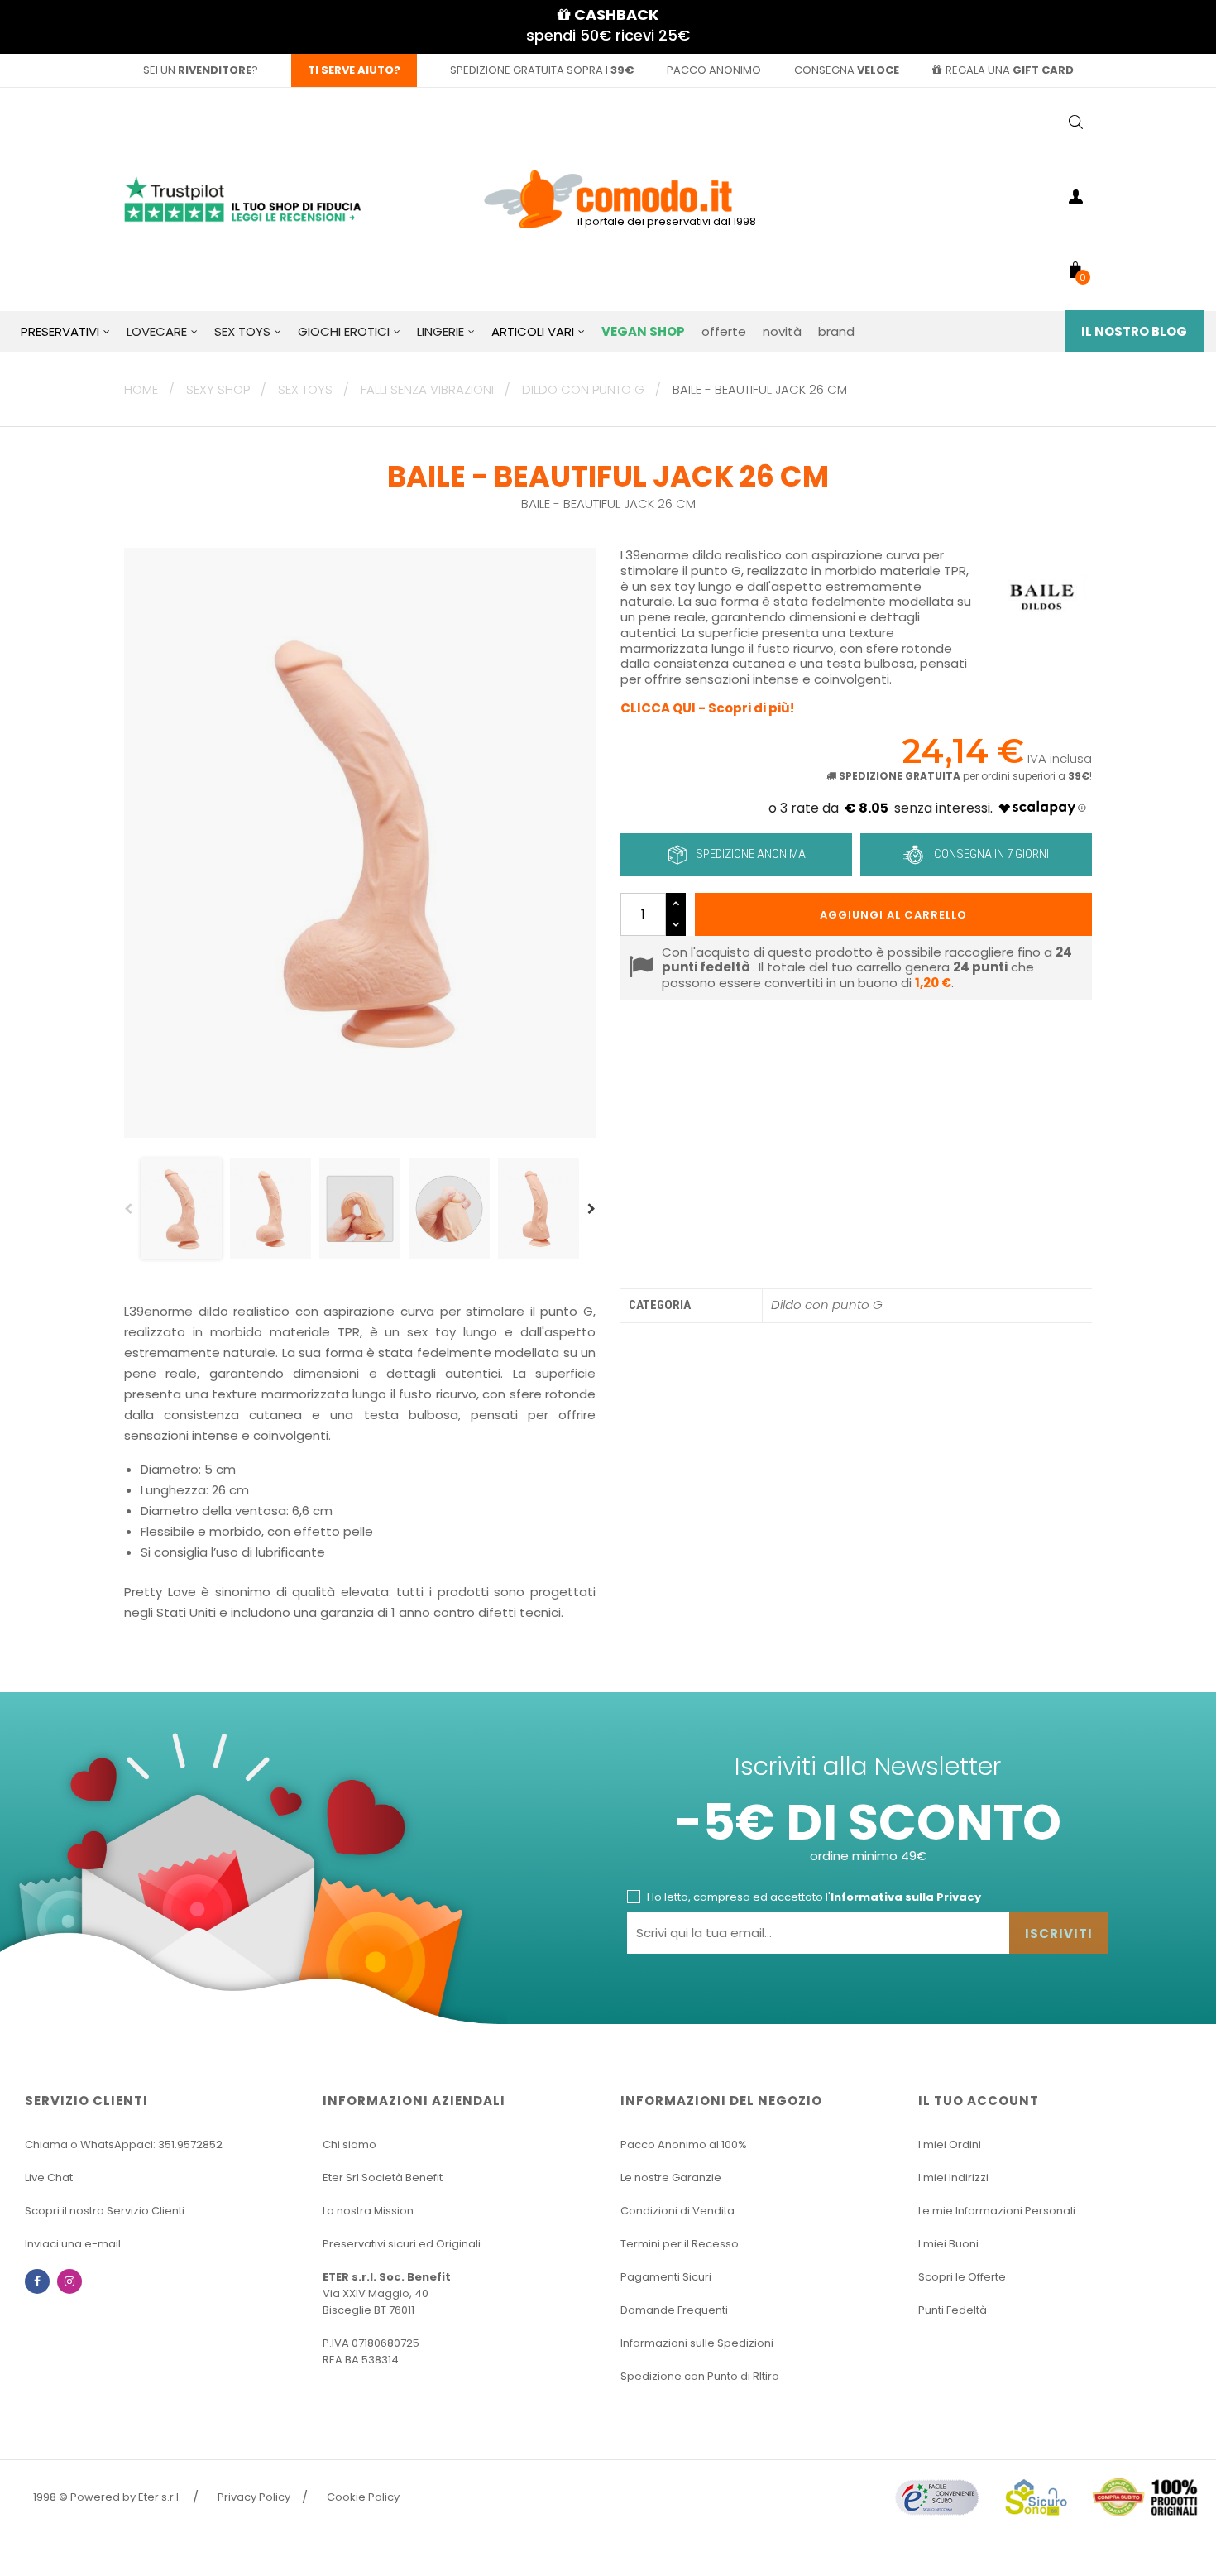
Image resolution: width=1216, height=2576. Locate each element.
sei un (197, 70)
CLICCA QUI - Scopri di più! (707, 708)
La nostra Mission (368, 2211)
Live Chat (49, 2178)
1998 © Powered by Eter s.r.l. (107, 2497)
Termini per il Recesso (680, 2244)
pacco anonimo (714, 70)
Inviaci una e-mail (73, 2244)
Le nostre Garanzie (671, 2178)
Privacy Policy (254, 2497)
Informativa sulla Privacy (906, 1897)
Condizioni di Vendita (677, 2211)
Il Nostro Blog (1134, 331)
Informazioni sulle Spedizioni (697, 2343)
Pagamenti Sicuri (666, 2277)
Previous (128, 1209)
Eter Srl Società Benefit (383, 2178)
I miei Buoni (948, 2244)
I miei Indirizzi (953, 2178)
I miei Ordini (950, 2144)
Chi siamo (349, 2144)
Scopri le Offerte (962, 2277)
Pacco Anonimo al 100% (684, 2144)
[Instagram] (69, 2281)
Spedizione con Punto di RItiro (700, 2376)
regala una (1010, 70)
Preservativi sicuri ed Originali (402, 2244)
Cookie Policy (363, 2497)
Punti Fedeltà (953, 2310)
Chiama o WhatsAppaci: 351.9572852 (124, 2144)
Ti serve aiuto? (354, 70)
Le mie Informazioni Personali (997, 2211)
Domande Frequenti (674, 2310)
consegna (847, 70)
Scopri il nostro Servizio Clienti (105, 2211)
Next (591, 1209)
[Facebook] (37, 2281)
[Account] (1075, 199)
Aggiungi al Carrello (893, 915)
